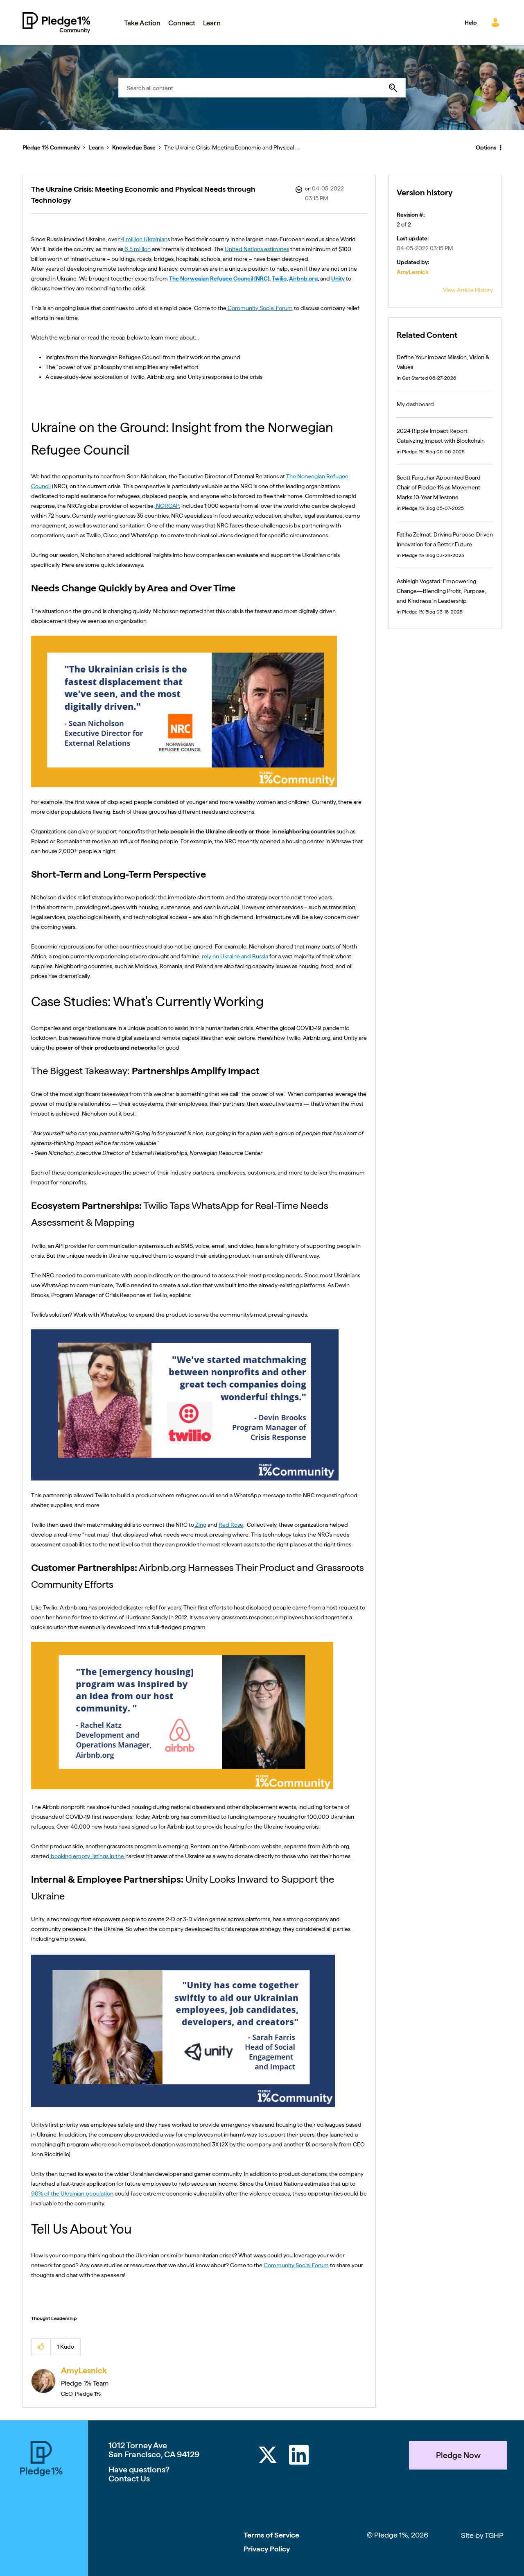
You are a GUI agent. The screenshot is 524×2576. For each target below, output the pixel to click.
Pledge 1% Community (56, 23)
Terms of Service (271, 2535)
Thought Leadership (54, 2318)
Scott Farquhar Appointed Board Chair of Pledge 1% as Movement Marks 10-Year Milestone (439, 487)
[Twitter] (268, 2456)
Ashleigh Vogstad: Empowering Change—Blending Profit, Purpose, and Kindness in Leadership (441, 591)
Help (471, 23)
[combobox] (262, 88)
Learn (96, 147)
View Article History (468, 290)
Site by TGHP (482, 2535)
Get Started (415, 378)
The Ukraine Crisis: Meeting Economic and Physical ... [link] (232, 147)
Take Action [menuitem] (142, 23)
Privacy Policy (267, 2549)
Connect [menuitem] (182, 23)
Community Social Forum (296, 2265)
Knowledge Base (134, 147)
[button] (41, 2347)
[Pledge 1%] (41, 2460)
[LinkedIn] (299, 2456)
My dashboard (415, 404)
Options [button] (486, 147)
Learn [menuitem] (212, 23)
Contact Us (129, 2479)
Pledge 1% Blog (419, 452)
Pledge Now (458, 2455)
